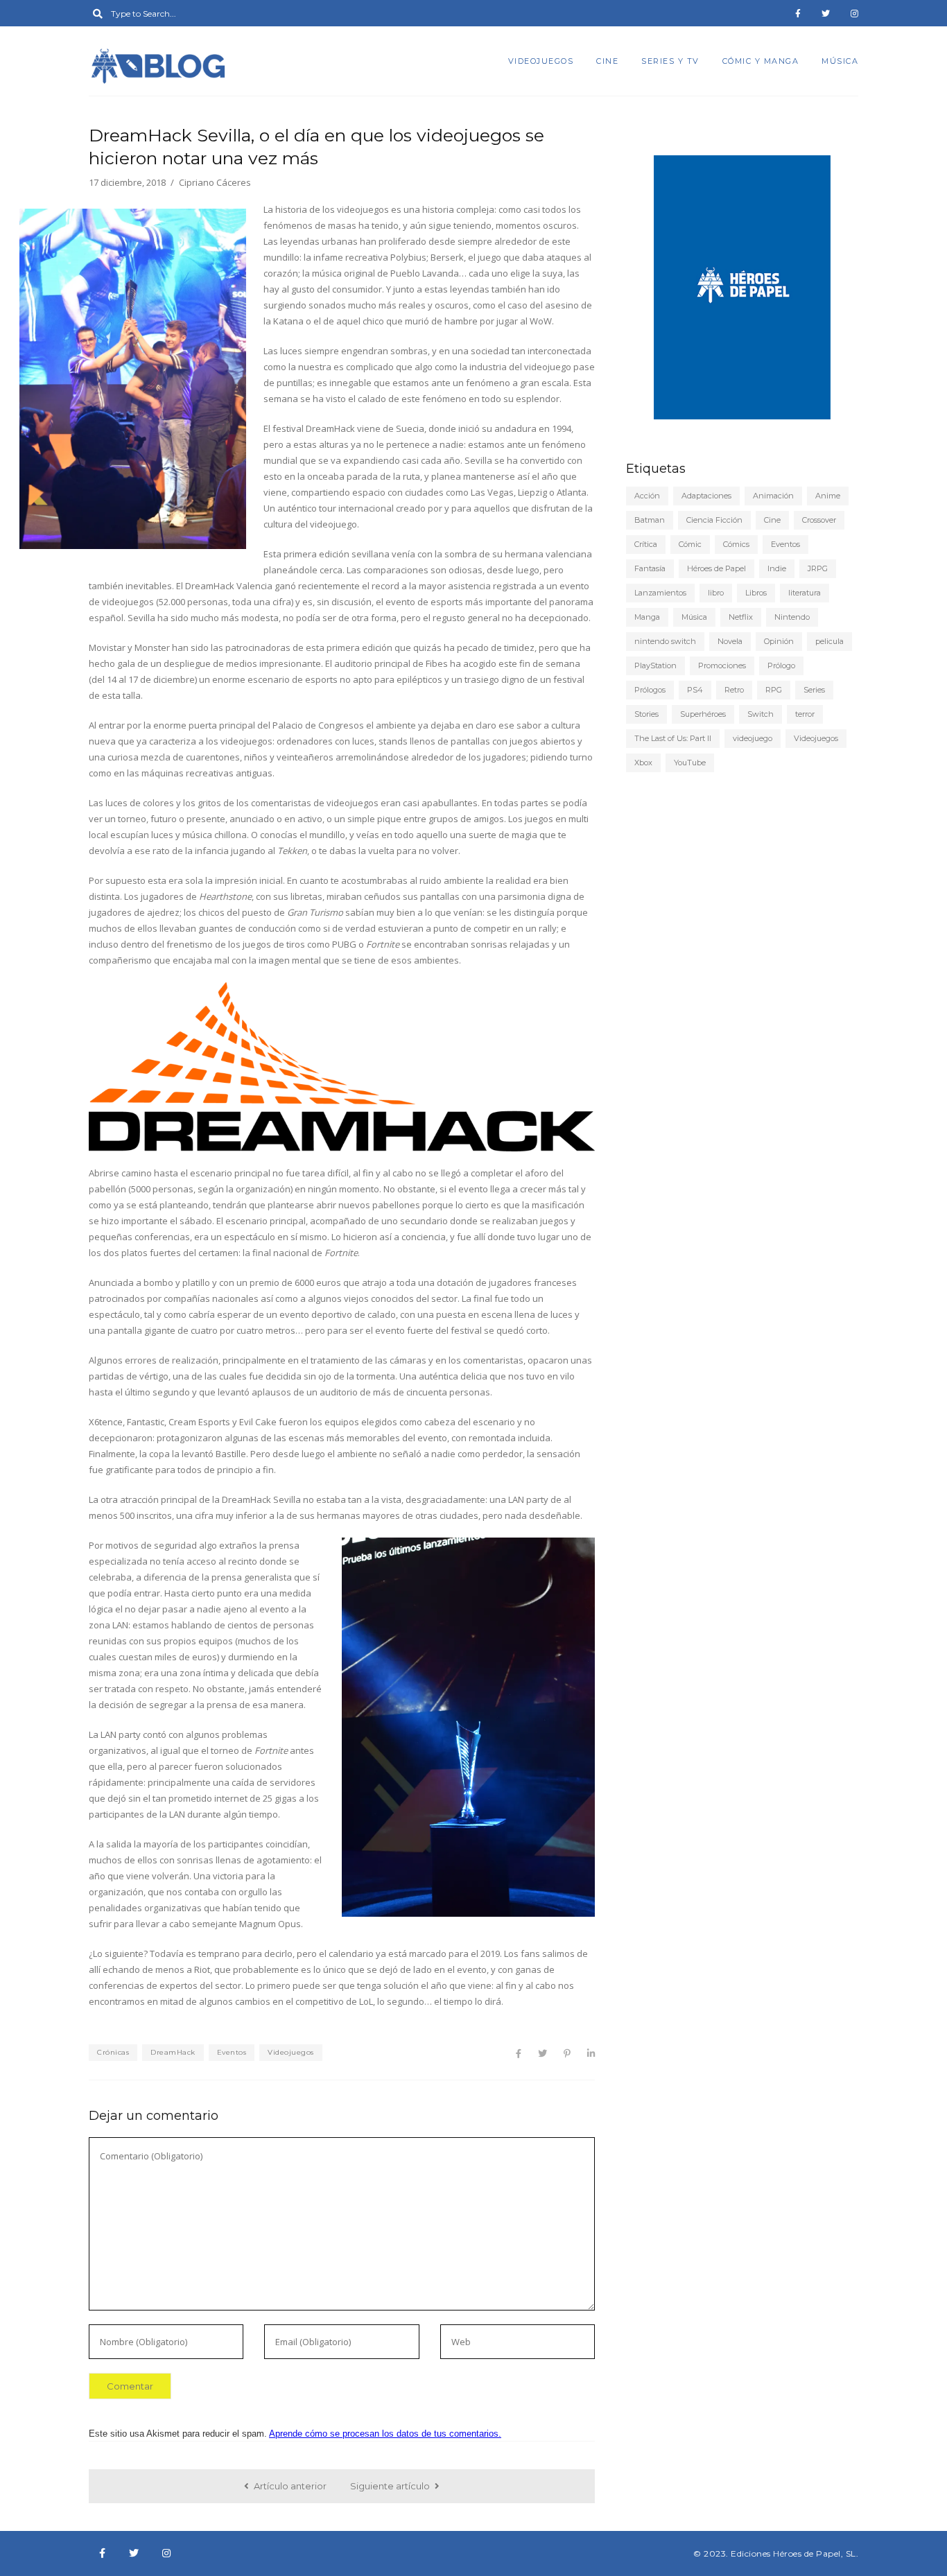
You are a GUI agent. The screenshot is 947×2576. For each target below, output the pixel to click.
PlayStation (655, 665)
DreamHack (173, 2052)
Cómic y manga (761, 61)
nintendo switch (665, 641)
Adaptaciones (706, 496)
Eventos (232, 2052)
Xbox (643, 763)
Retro (734, 690)
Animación (773, 496)
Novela (730, 641)
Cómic (690, 544)
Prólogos (650, 690)
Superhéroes (703, 714)
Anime (828, 496)
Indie (777, 568)
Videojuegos (541, 61)
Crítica (646, 544)
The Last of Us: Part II (673, 738)
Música (840, 61)
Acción (647, 496)
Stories (646, 714)
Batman (650, 520)
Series (814, 690)
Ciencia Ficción (714, 520)
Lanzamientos (660, 593)
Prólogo (781, 665)
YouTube (690, 763)
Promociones (722, 665)
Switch (761, 714)
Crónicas (113, 2052)
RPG (774, 690)
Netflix (741, 617)
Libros (756, 593)
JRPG (818, 568)
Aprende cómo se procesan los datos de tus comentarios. (385, 2434)
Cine (607, 61)
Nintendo (792, 617)
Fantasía (650, 568)
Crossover (819, 520)
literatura (805, 593)
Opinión (779, 641)
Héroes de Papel (716, 568)
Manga (647, 617)
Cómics (736, 544)
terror (805, 714)
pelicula (829, 641)
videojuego (753, 738)
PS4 (695, 690)
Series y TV (670, 61)
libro (716, 593)
